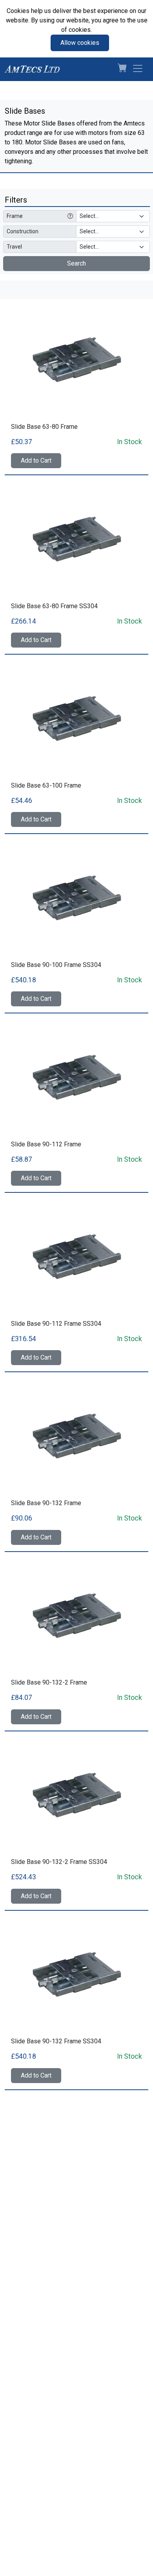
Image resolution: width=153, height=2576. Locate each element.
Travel (14, 247)
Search (76, 263)
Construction (23, 231)
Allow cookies (80, 43)
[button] (119, 69)
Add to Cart (36, 460)
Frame (15, 216)
